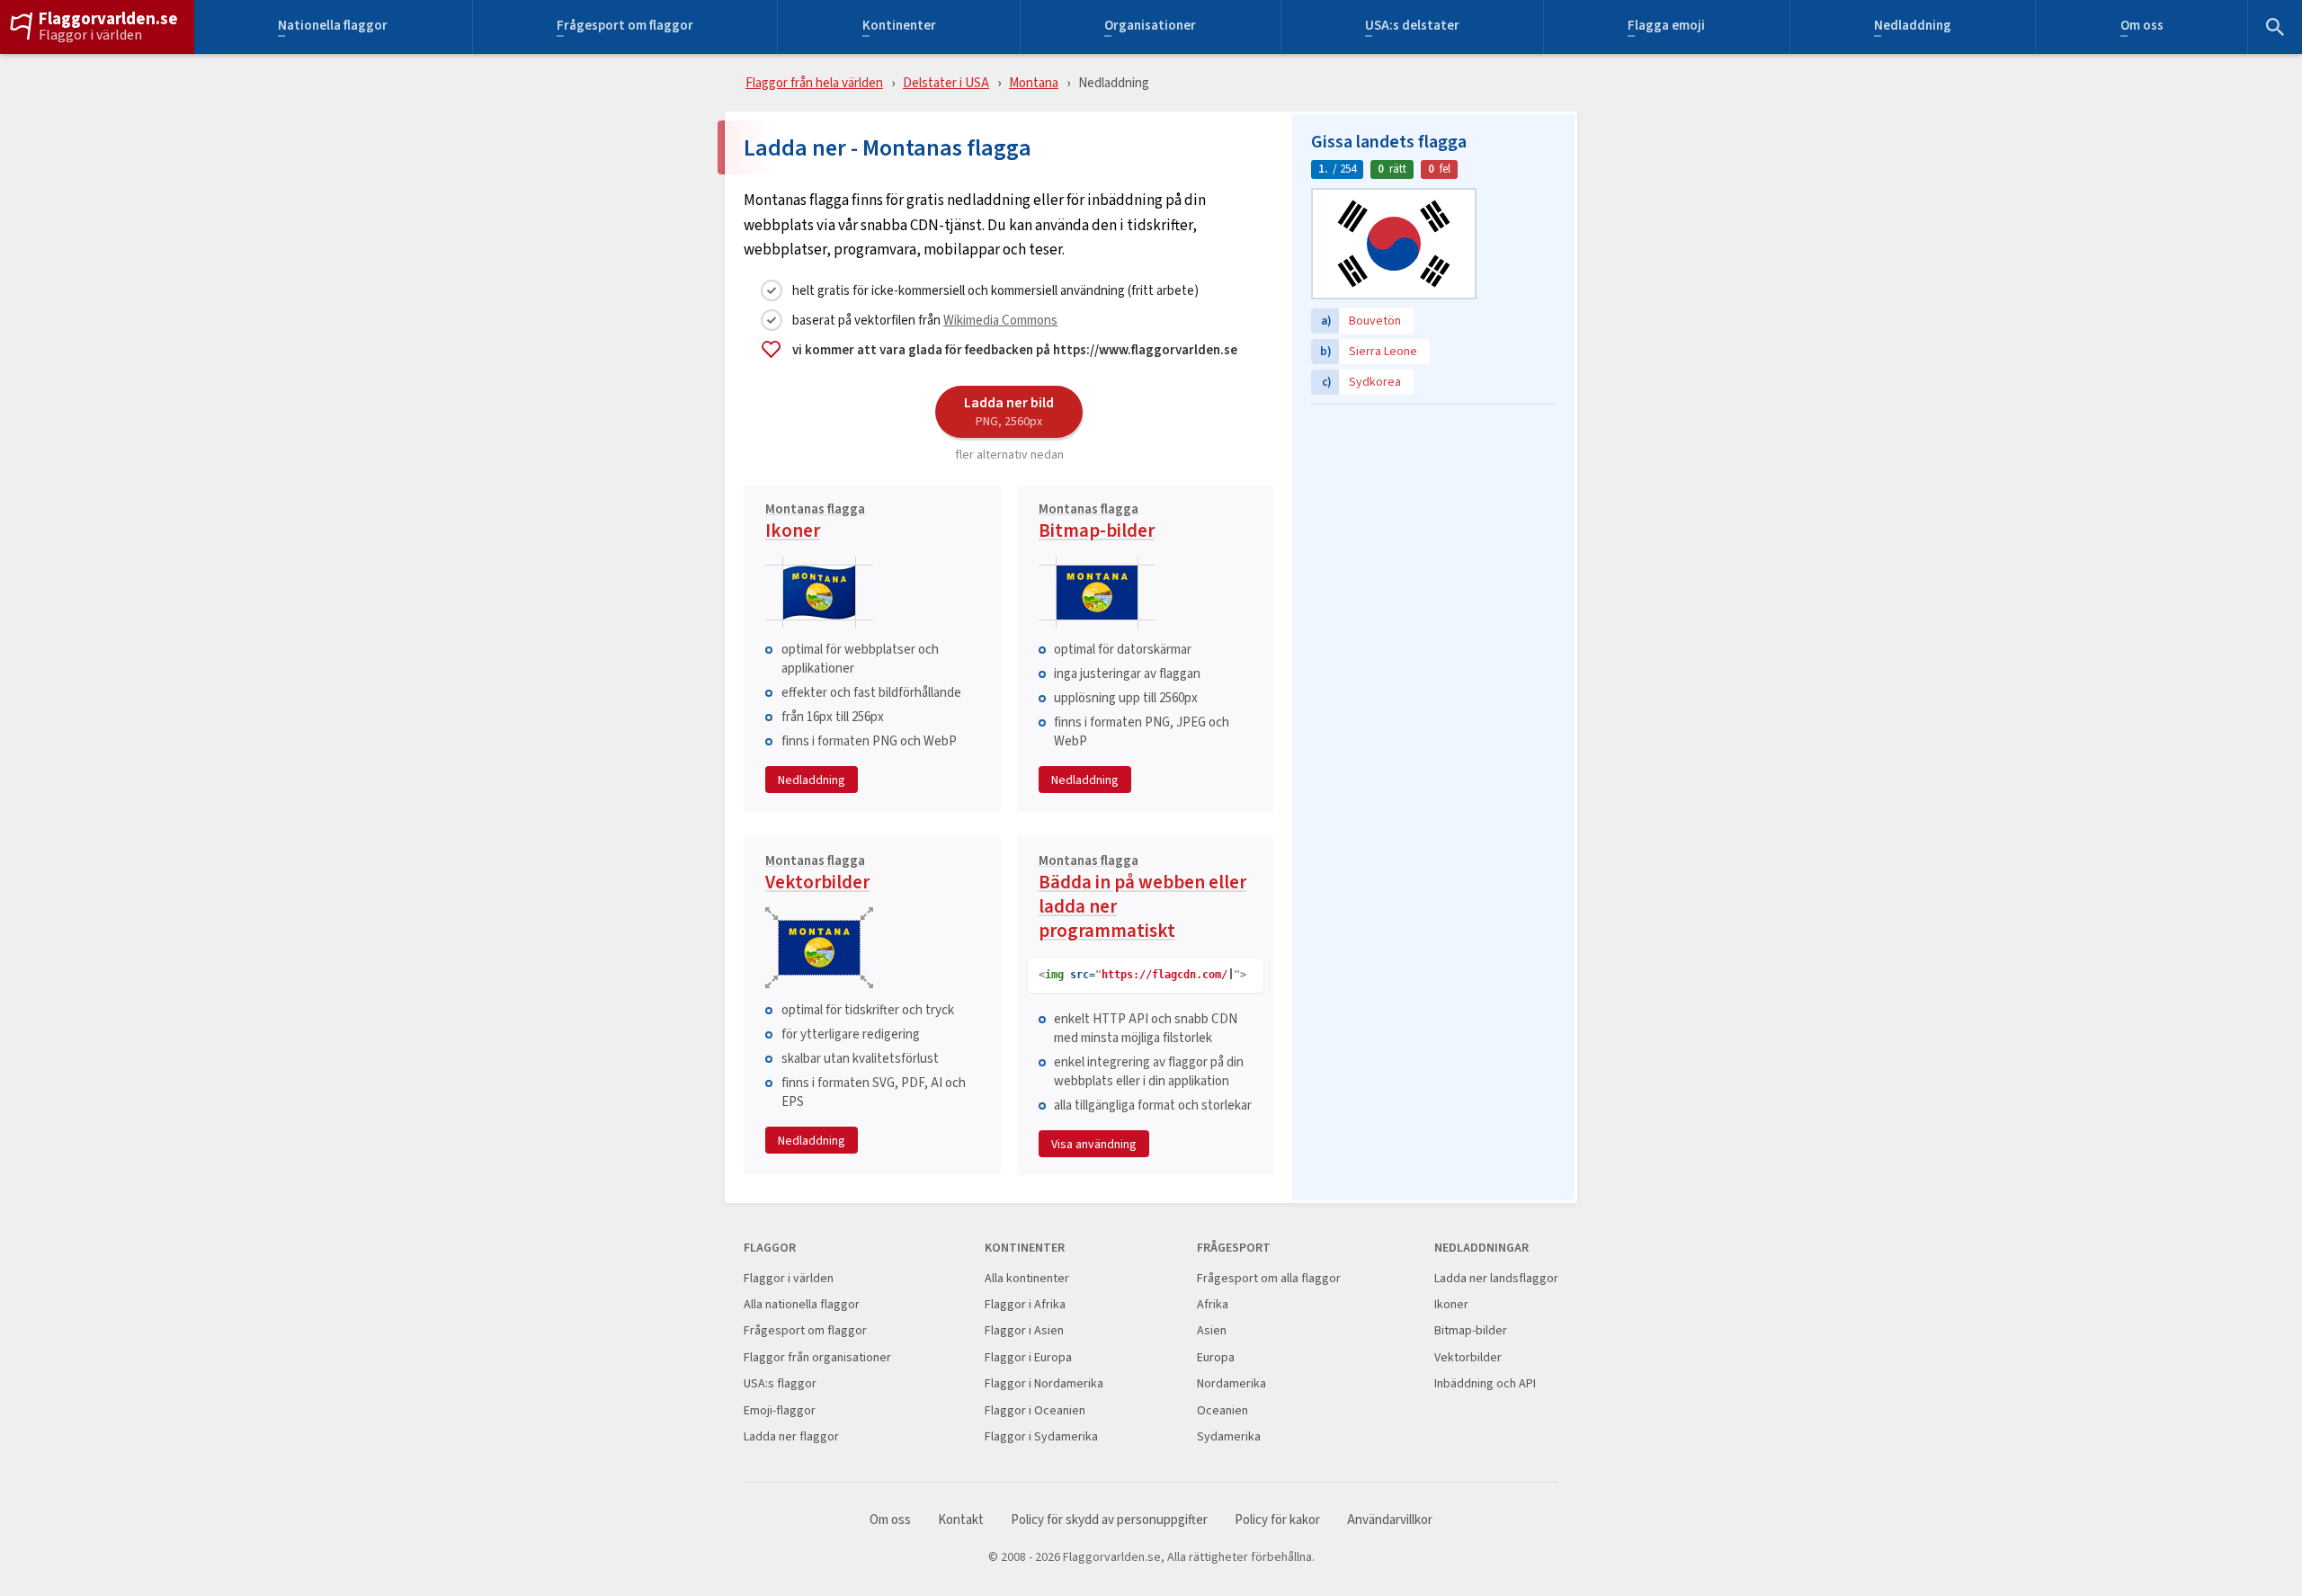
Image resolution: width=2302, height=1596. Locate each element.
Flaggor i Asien (1024, 1330)
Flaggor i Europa (1028, 1357)
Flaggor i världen (90, 35)
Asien (1212, 1330)
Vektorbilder (817, 875)
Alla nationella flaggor (802, 1304)
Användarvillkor (1390, 1520)
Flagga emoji (1666, 27)
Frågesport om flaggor (625, 27)
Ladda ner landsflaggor (1496, 1278)
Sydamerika (1229, 1436)
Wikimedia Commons (1000, 320)
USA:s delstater (1412, 27)
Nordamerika (1231, 1383)
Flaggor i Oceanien (1035, 1410)
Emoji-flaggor (780, 1410)
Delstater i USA (946, 82)
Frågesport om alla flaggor (1269, 1278)
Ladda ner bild (1009, 411)
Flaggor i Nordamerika (1044, 1383)
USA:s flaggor (780, 1383)
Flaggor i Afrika (1025, 1304)
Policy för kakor (1277, 1520)
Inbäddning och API (1485, 1383)
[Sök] (2275, 27)
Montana (1034, 82)
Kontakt (961, 1520)
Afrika (1213, 1304)
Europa (1216, 1357)
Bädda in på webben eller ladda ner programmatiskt (1142, 899)
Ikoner (815, 523)
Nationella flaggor (333, 27)
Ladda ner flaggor (791, 1436)
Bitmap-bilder (1097, 523)
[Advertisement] (1433, 526)
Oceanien (1222, 1410)
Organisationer (1150, 27)
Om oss (2142, 27)
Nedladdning (1913, 27)
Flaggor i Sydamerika (1041, 1436)
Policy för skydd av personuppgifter (1109, 1520)
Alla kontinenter (1027, 1278)
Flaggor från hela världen (814, 82)
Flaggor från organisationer (817, 1357)
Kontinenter (899, 27)
